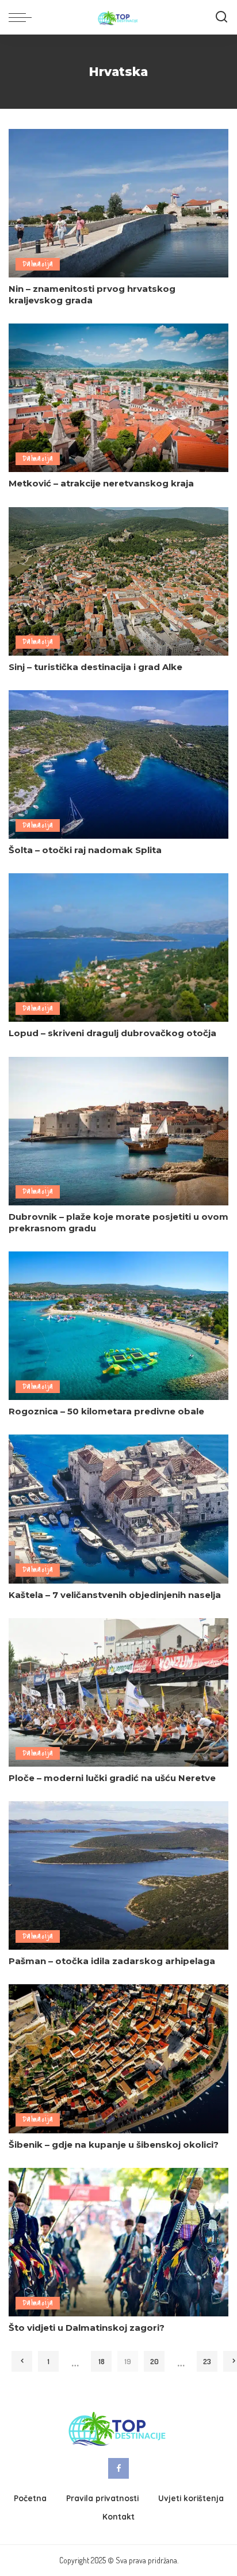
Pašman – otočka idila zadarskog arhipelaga (112, 1961)
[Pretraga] (221, 17)
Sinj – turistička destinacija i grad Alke (95, 667)
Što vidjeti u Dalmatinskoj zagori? (87, 2328)
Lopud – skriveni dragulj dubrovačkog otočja (112, 1033)
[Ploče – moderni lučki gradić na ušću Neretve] (118, 1692)
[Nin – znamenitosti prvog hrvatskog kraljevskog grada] (118, 203)
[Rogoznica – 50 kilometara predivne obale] (118, 1326)
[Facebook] (118, 2468)
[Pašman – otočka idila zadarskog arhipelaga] (118, 1875)
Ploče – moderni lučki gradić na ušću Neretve (112, 1778)
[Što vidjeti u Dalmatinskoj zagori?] (118, 2242)
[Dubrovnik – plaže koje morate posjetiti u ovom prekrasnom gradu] (118, 1131)
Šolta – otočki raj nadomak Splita (85, 850)
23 (207, 2361)
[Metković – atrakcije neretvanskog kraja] (118, 398)
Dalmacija (38, 264)
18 (102, 2361)
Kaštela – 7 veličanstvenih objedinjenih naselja (115, 1595)
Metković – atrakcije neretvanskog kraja (101, 483)
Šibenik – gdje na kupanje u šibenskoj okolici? (114, 2145)
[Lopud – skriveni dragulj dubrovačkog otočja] (118, 948)
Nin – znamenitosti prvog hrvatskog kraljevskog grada (92, 294)
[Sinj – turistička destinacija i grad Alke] (118, 581)
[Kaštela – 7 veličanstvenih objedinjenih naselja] (118, 1509)
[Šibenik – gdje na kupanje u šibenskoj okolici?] (118, 2058)
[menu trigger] (23, 17)
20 (154, 2361)
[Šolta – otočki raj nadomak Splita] (118, 764)
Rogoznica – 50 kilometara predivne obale (106, 1411)
